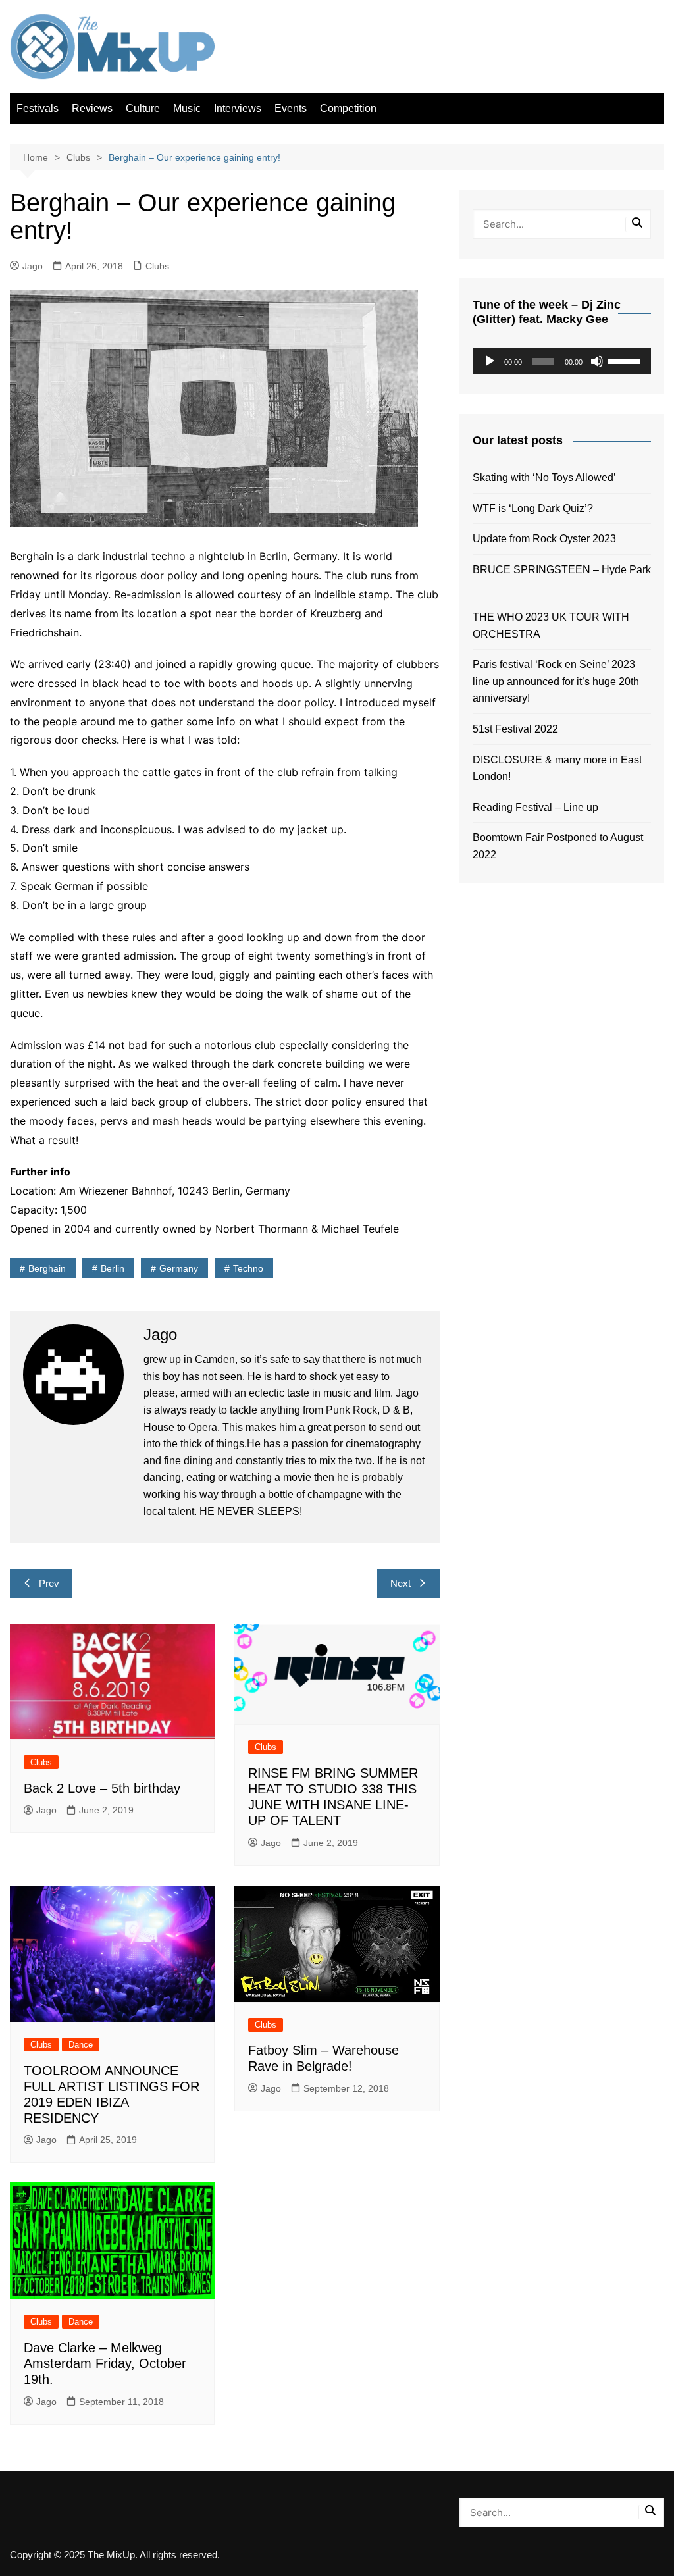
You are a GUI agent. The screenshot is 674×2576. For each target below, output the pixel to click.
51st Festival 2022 (515, 729)
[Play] (490, 361)
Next (401, 1583)
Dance (81, 2045)
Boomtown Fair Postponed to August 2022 (558, 846)
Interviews (238, 108)
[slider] (626, 360)
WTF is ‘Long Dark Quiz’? (533, 508)
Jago (33, 266)
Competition (348, 108)
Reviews (92, 108)
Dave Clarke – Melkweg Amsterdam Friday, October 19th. (105, 2363)
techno (248, 1268)
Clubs (157, 266)
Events (291, 108)
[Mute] (597, 361)
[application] (562, 361)
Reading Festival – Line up (535, 807)
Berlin (113, 1268)
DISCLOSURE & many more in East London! (557, 768)
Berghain (47, 1268)
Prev (49, 1583)
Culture (143, 108)
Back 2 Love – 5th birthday (102, 1788)
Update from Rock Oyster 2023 (544, 539)
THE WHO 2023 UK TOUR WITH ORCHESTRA (551, 626)
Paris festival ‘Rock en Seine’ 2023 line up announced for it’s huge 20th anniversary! (556, 681)
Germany (179, 1268)
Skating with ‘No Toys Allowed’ (544, 477)
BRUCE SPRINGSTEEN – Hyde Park (562, 578)
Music (187, 108)
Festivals (38, 108)
